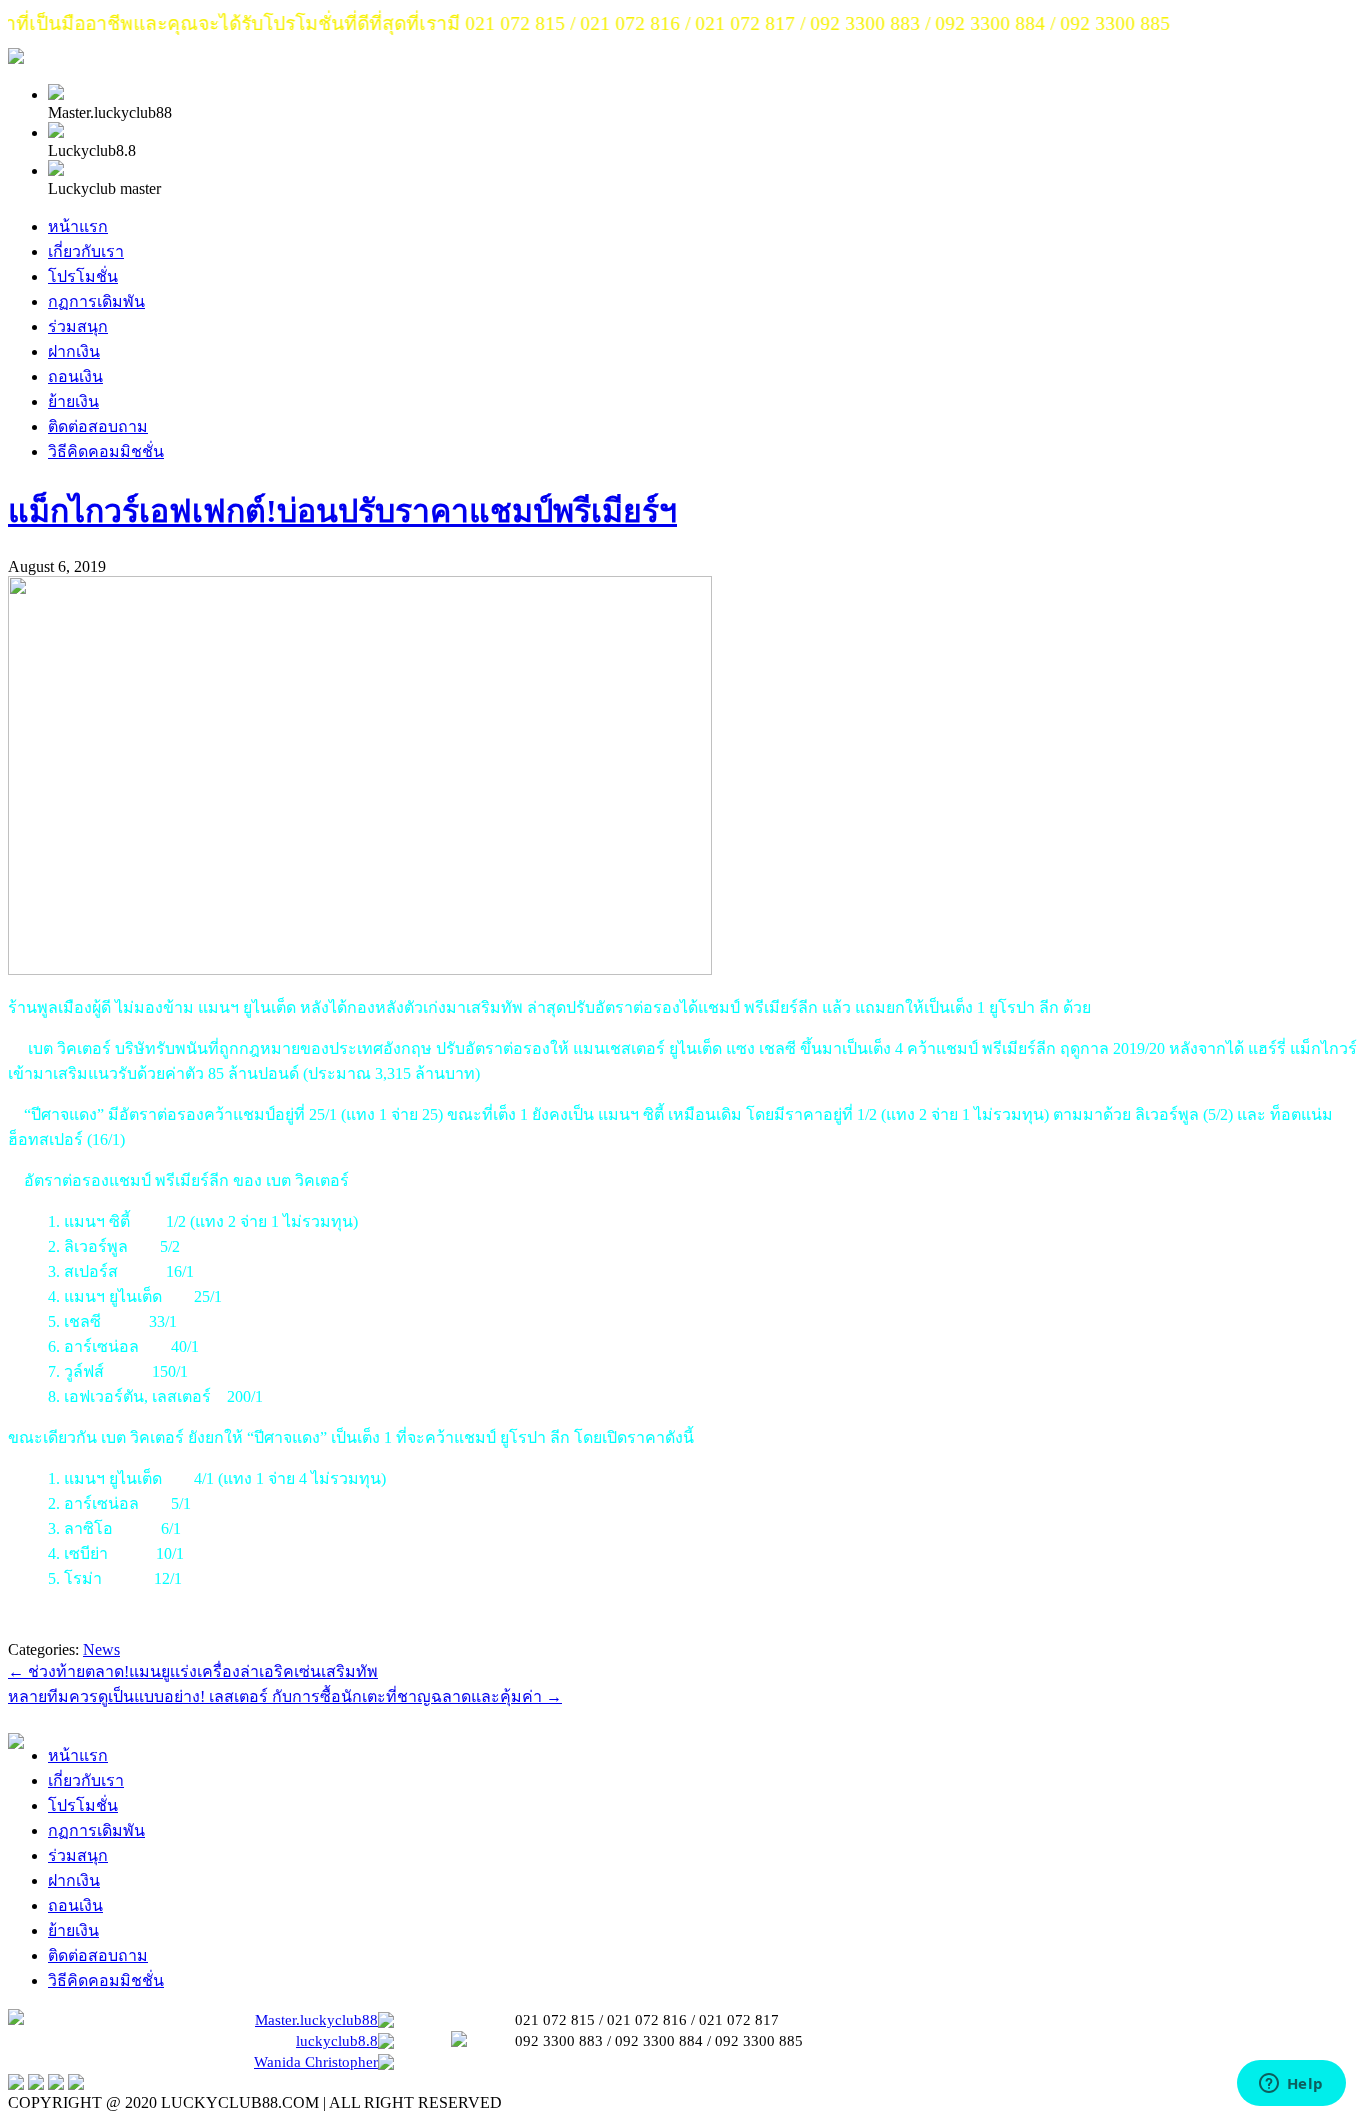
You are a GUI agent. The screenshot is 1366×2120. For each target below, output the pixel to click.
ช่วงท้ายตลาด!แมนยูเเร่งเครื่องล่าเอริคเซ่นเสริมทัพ (193, 1671)
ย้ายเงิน (73, 401)
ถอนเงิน (75, 376)
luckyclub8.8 (337, 2041)
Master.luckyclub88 (316, 2020)
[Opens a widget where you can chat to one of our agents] (1291, 2085)
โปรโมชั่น (83, 276)
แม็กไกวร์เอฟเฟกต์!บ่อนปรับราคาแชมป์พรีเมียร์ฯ (342, 511)
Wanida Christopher (316, 2062)
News (101, 1649)
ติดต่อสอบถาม (98, 426)
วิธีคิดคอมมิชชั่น (106, 451)
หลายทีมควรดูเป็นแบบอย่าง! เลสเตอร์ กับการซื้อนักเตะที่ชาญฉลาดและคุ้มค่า (285, 1696)
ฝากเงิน (74, 351)
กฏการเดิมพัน (96, 301)
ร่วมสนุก (78, 326)
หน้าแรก (78, 226)
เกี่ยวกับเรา (86, 251)
